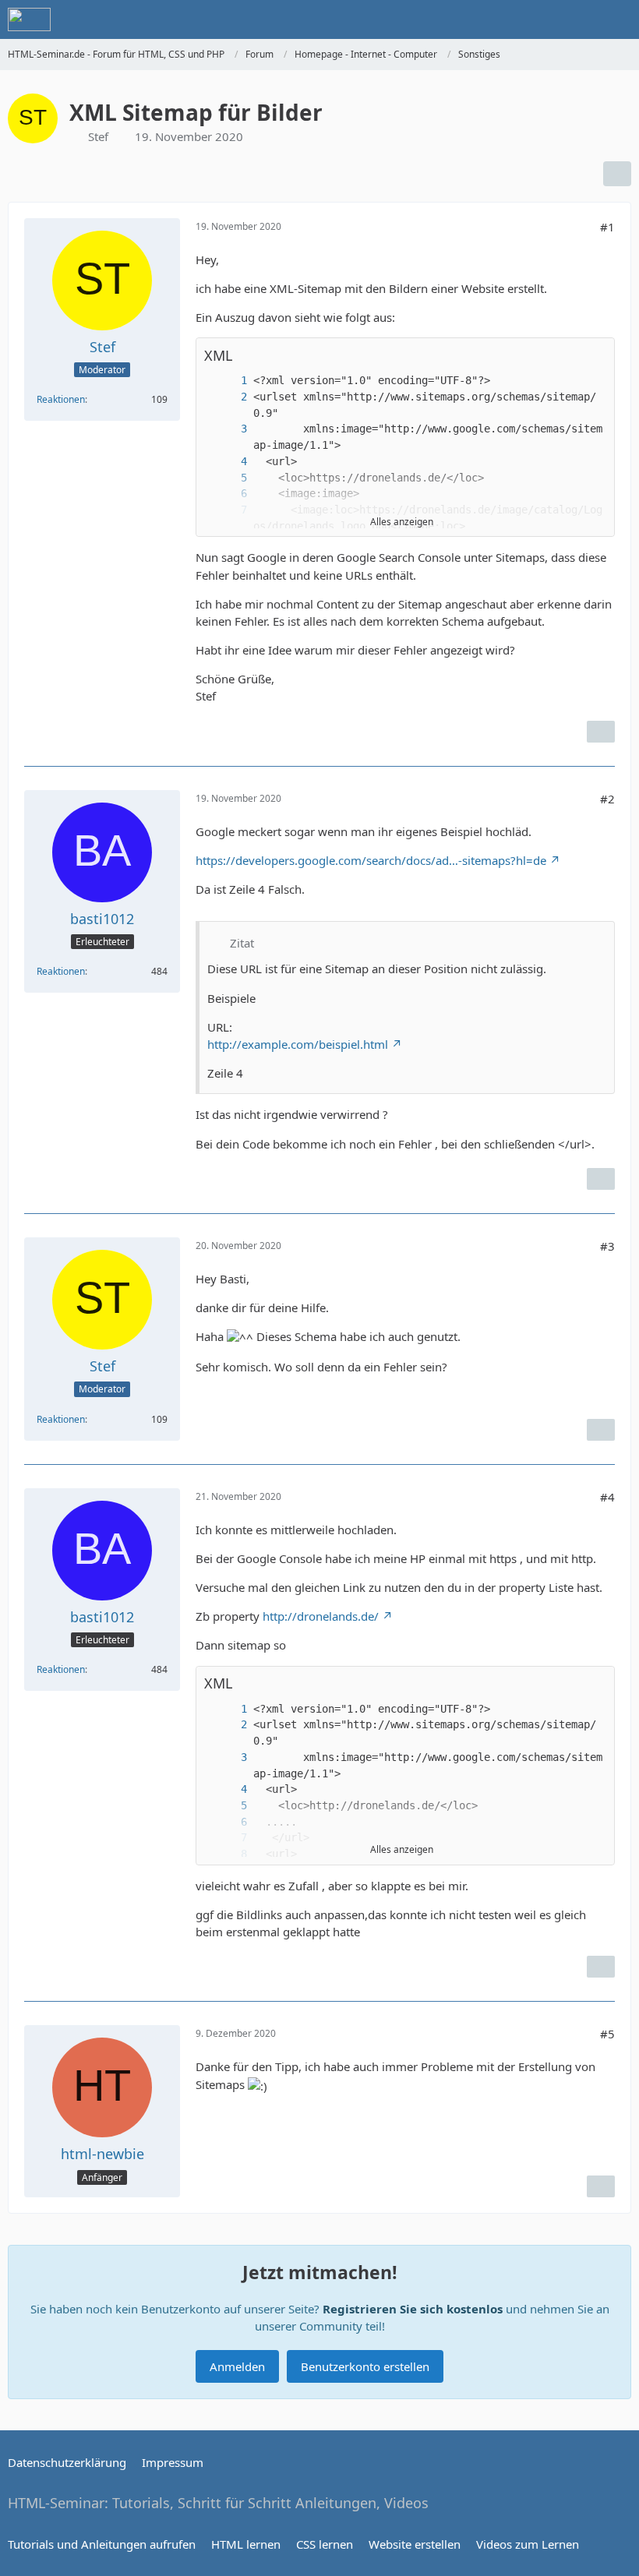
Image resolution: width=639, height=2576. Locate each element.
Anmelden (237, 2366)
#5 (607, 2034)
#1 (607, 227)
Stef (98, 136)
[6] (228, 494)
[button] (571, 355)
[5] (228, 478)
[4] (228, 462)
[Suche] (541, 19)
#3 (607, 1246)
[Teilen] (617, 174)
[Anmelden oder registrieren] (580, 19)
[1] (228, 381)
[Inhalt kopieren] (595, 355)
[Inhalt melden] (601, 732)
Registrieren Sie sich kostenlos (413, 2309)
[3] (228, 429)
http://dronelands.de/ (321, 1616)
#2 (607, 799)
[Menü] (619, 19)
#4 (607, 1497)
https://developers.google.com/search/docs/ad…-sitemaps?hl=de (371, 860)
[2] (228, 397)
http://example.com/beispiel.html (298, 1044)
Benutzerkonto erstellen (365, 2366)
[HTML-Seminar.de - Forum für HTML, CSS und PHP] (29, 19)
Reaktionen (61, 399)
